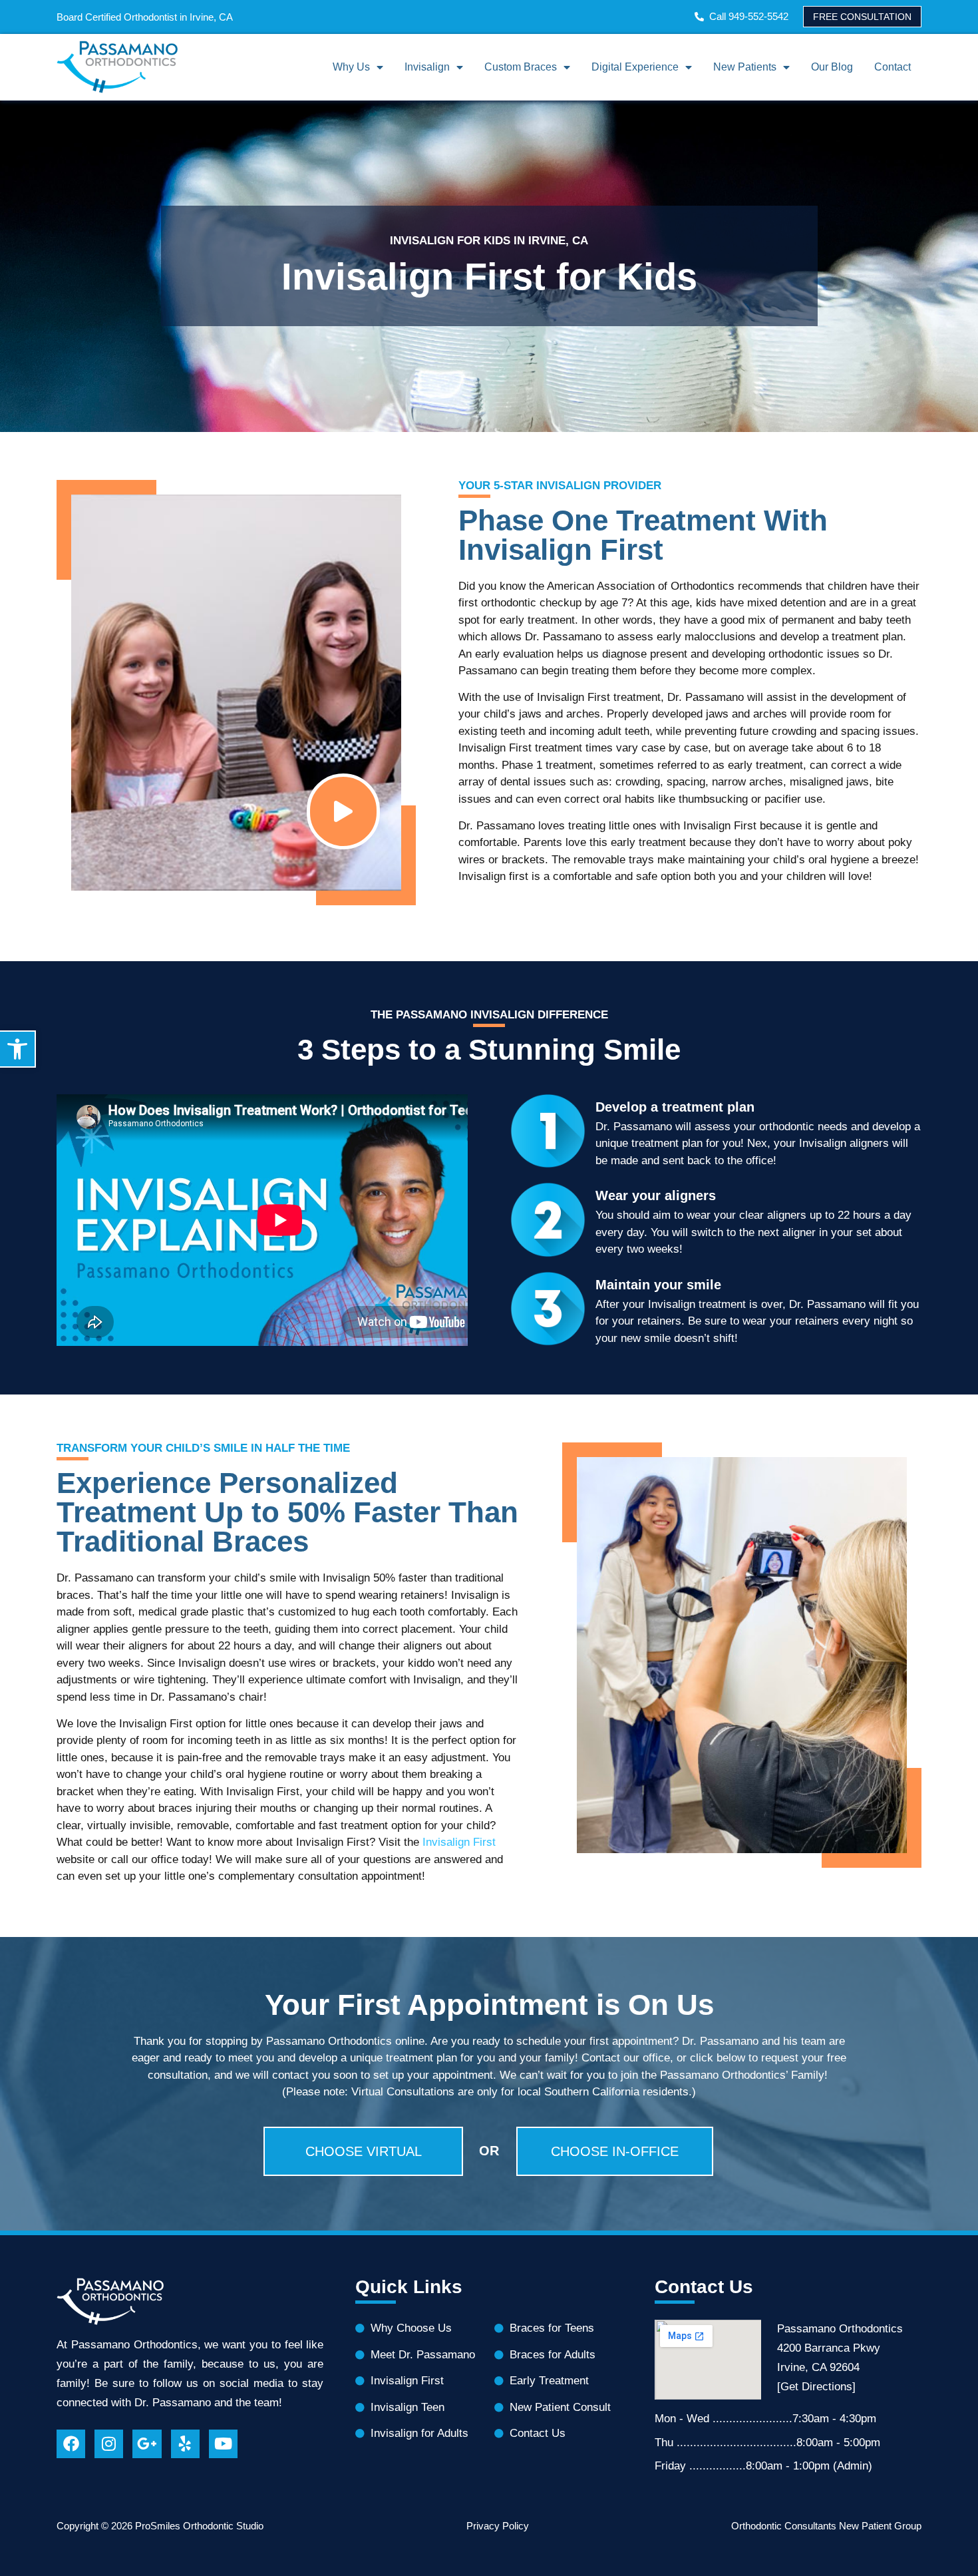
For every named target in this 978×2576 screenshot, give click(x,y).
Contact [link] (893, 67)
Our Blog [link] (832, 67)
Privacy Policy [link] (498, 2526)
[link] (18, 1049)
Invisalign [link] (427, 67)
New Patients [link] (745, 67)
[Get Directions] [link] (816, 2387)
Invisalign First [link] (459, 1842)
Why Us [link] (351, 67)
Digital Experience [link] (635, 67)
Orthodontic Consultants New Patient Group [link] (826, 2526)
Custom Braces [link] (521, 67)
